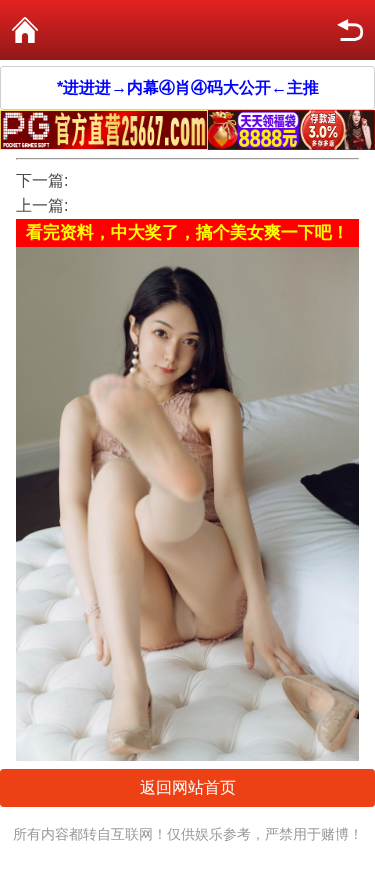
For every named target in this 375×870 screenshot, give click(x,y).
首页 (25, 30)
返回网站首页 (188, 787)
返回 (350, 30)
